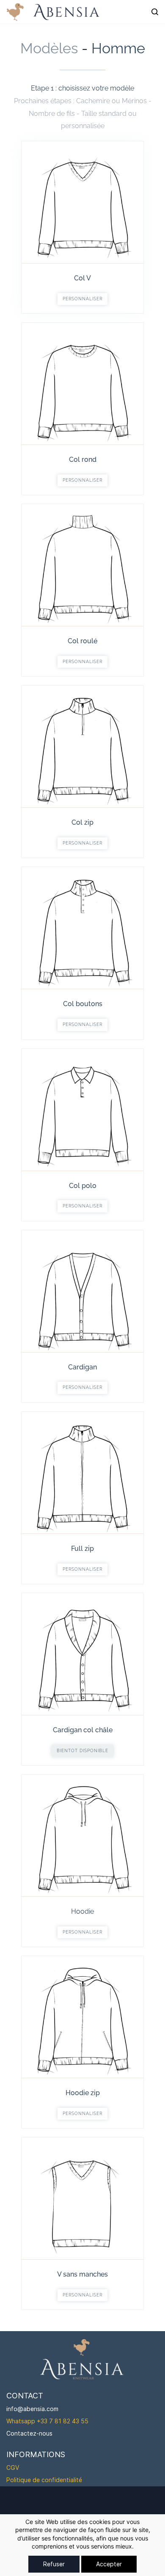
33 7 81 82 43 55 (65, 2421)
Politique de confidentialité (44, 2480)
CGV (13, 2468)
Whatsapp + (23, 2421)
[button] (82, 299)
